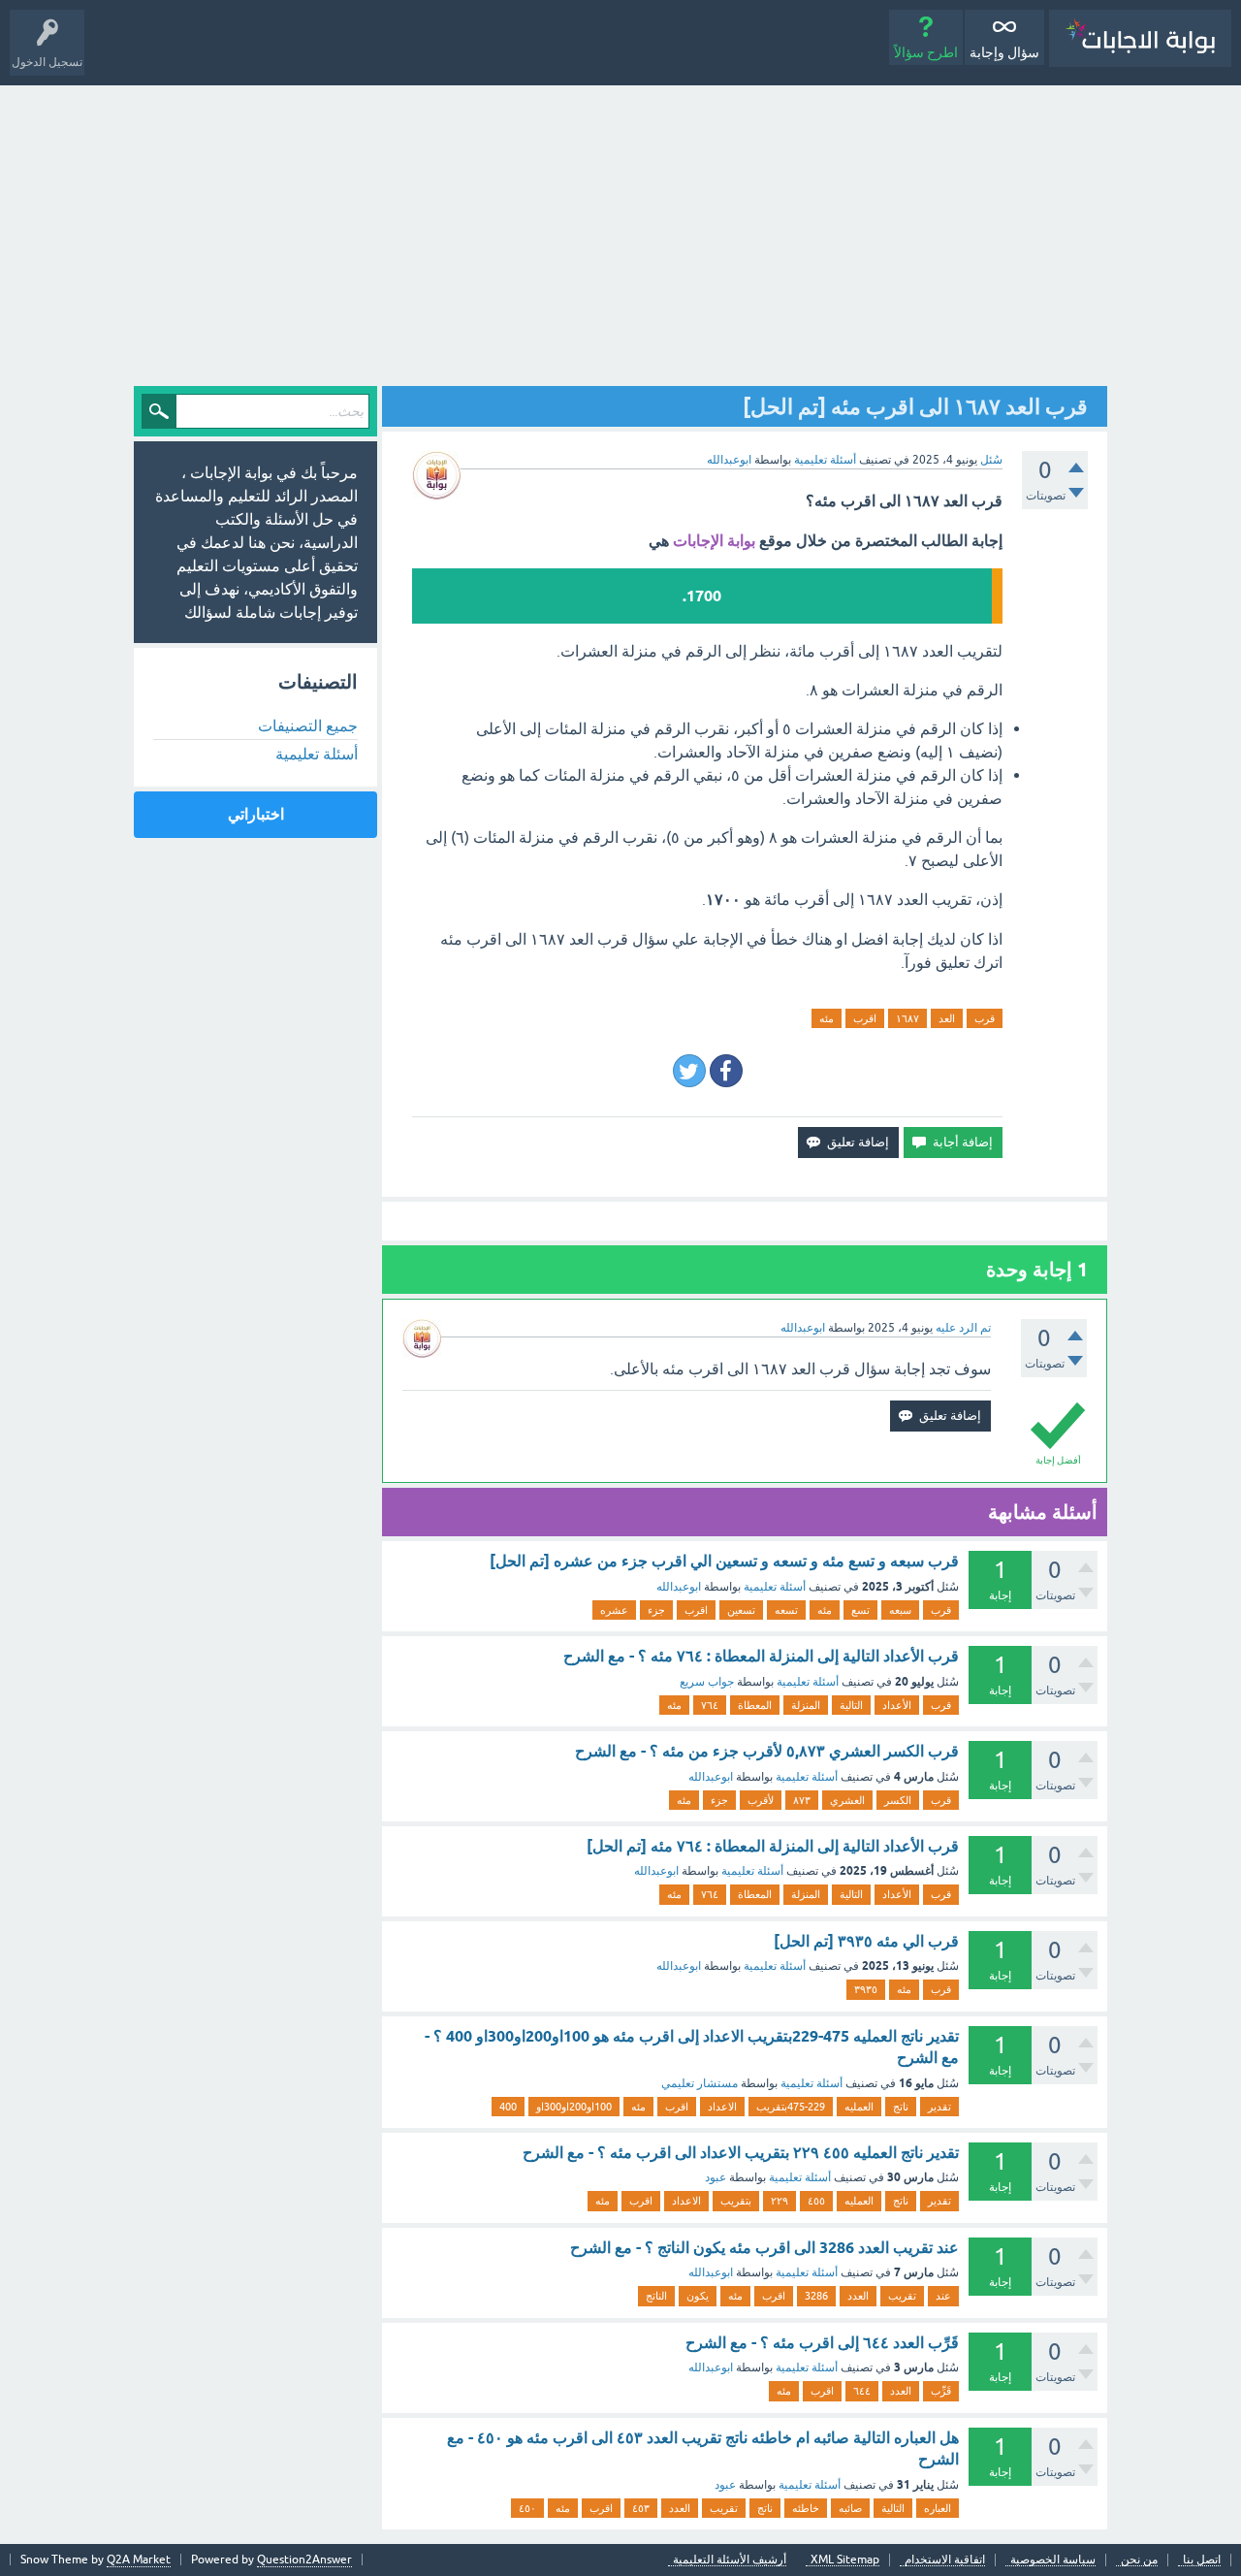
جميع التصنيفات (308, 725)
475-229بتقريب (791, 2107)
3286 (816, 2296)
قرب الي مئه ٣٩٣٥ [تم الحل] (866, 1941)
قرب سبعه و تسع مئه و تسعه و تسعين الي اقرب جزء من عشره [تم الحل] (724, 1561)
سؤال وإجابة (1004, 52)
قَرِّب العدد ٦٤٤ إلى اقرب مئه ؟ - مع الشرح (822, 2343)
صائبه (850, 2508)
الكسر (898, 1800)
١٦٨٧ (907, 1018)
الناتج (656, 2296)
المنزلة (806, 1705)
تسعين (741, 1610)
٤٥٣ (641, 2508)
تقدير (939, 2107)
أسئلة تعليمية (825, 460)
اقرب (865, 1018)
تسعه (786, 1610)
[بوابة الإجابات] (1140, 38)
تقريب (902, 2296)
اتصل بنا (1202, 2560)
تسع (860, 1610)
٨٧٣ (802, 1800)
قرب (985, 1018)
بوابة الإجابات (714, 541)
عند (943, 2296)
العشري (847, 1800)
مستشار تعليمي (700, 2083)
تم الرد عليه (963, 1328)
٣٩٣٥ (866, 1989)
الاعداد (722, 2107)
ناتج (901, 2107)
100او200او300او (574, 2107)
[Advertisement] (620, 231)
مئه (827, 1018)
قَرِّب (941, 2391)
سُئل (991, 460)
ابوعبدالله (679, 1587)
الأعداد (897, 1705)
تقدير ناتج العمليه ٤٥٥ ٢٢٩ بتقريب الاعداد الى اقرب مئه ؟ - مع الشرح (741, 2153)
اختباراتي (256, 814)
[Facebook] (726, 1071)
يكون (698, 2296)
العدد (858, 2296)
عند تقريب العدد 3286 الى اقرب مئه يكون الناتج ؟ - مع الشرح (764, 2248)
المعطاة (755, 1705)
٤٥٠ (527, 2508)
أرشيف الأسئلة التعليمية (730, 2560)
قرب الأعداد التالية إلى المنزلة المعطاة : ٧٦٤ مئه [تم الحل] (773, 1846)
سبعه (900, 1610)
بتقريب (736, 2201)
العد (947, 1018)
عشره (614, 1610)
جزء (656, 1610)
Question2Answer (304, 2560)
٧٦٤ (710, 1705)
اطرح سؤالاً (926, 52)
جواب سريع (707, 1682)
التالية (851, 1705)
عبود (716, 2177)
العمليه (859, 2107)
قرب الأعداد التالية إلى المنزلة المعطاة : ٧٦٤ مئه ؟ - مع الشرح (761, 1656)
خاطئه (806, 2508)
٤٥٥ (816, 2201)
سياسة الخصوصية (1053, 2560)
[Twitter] (689, 1071)
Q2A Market (139, 2560)
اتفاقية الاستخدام (945, 2560)
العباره (938, 2508)
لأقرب (761, 1800)
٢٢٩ (780, 2201)
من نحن (1139, 2560)
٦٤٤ (862, 2391)
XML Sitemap (845, 2560)
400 (508, 2107)
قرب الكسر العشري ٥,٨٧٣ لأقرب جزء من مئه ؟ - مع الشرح (767, 1751)
